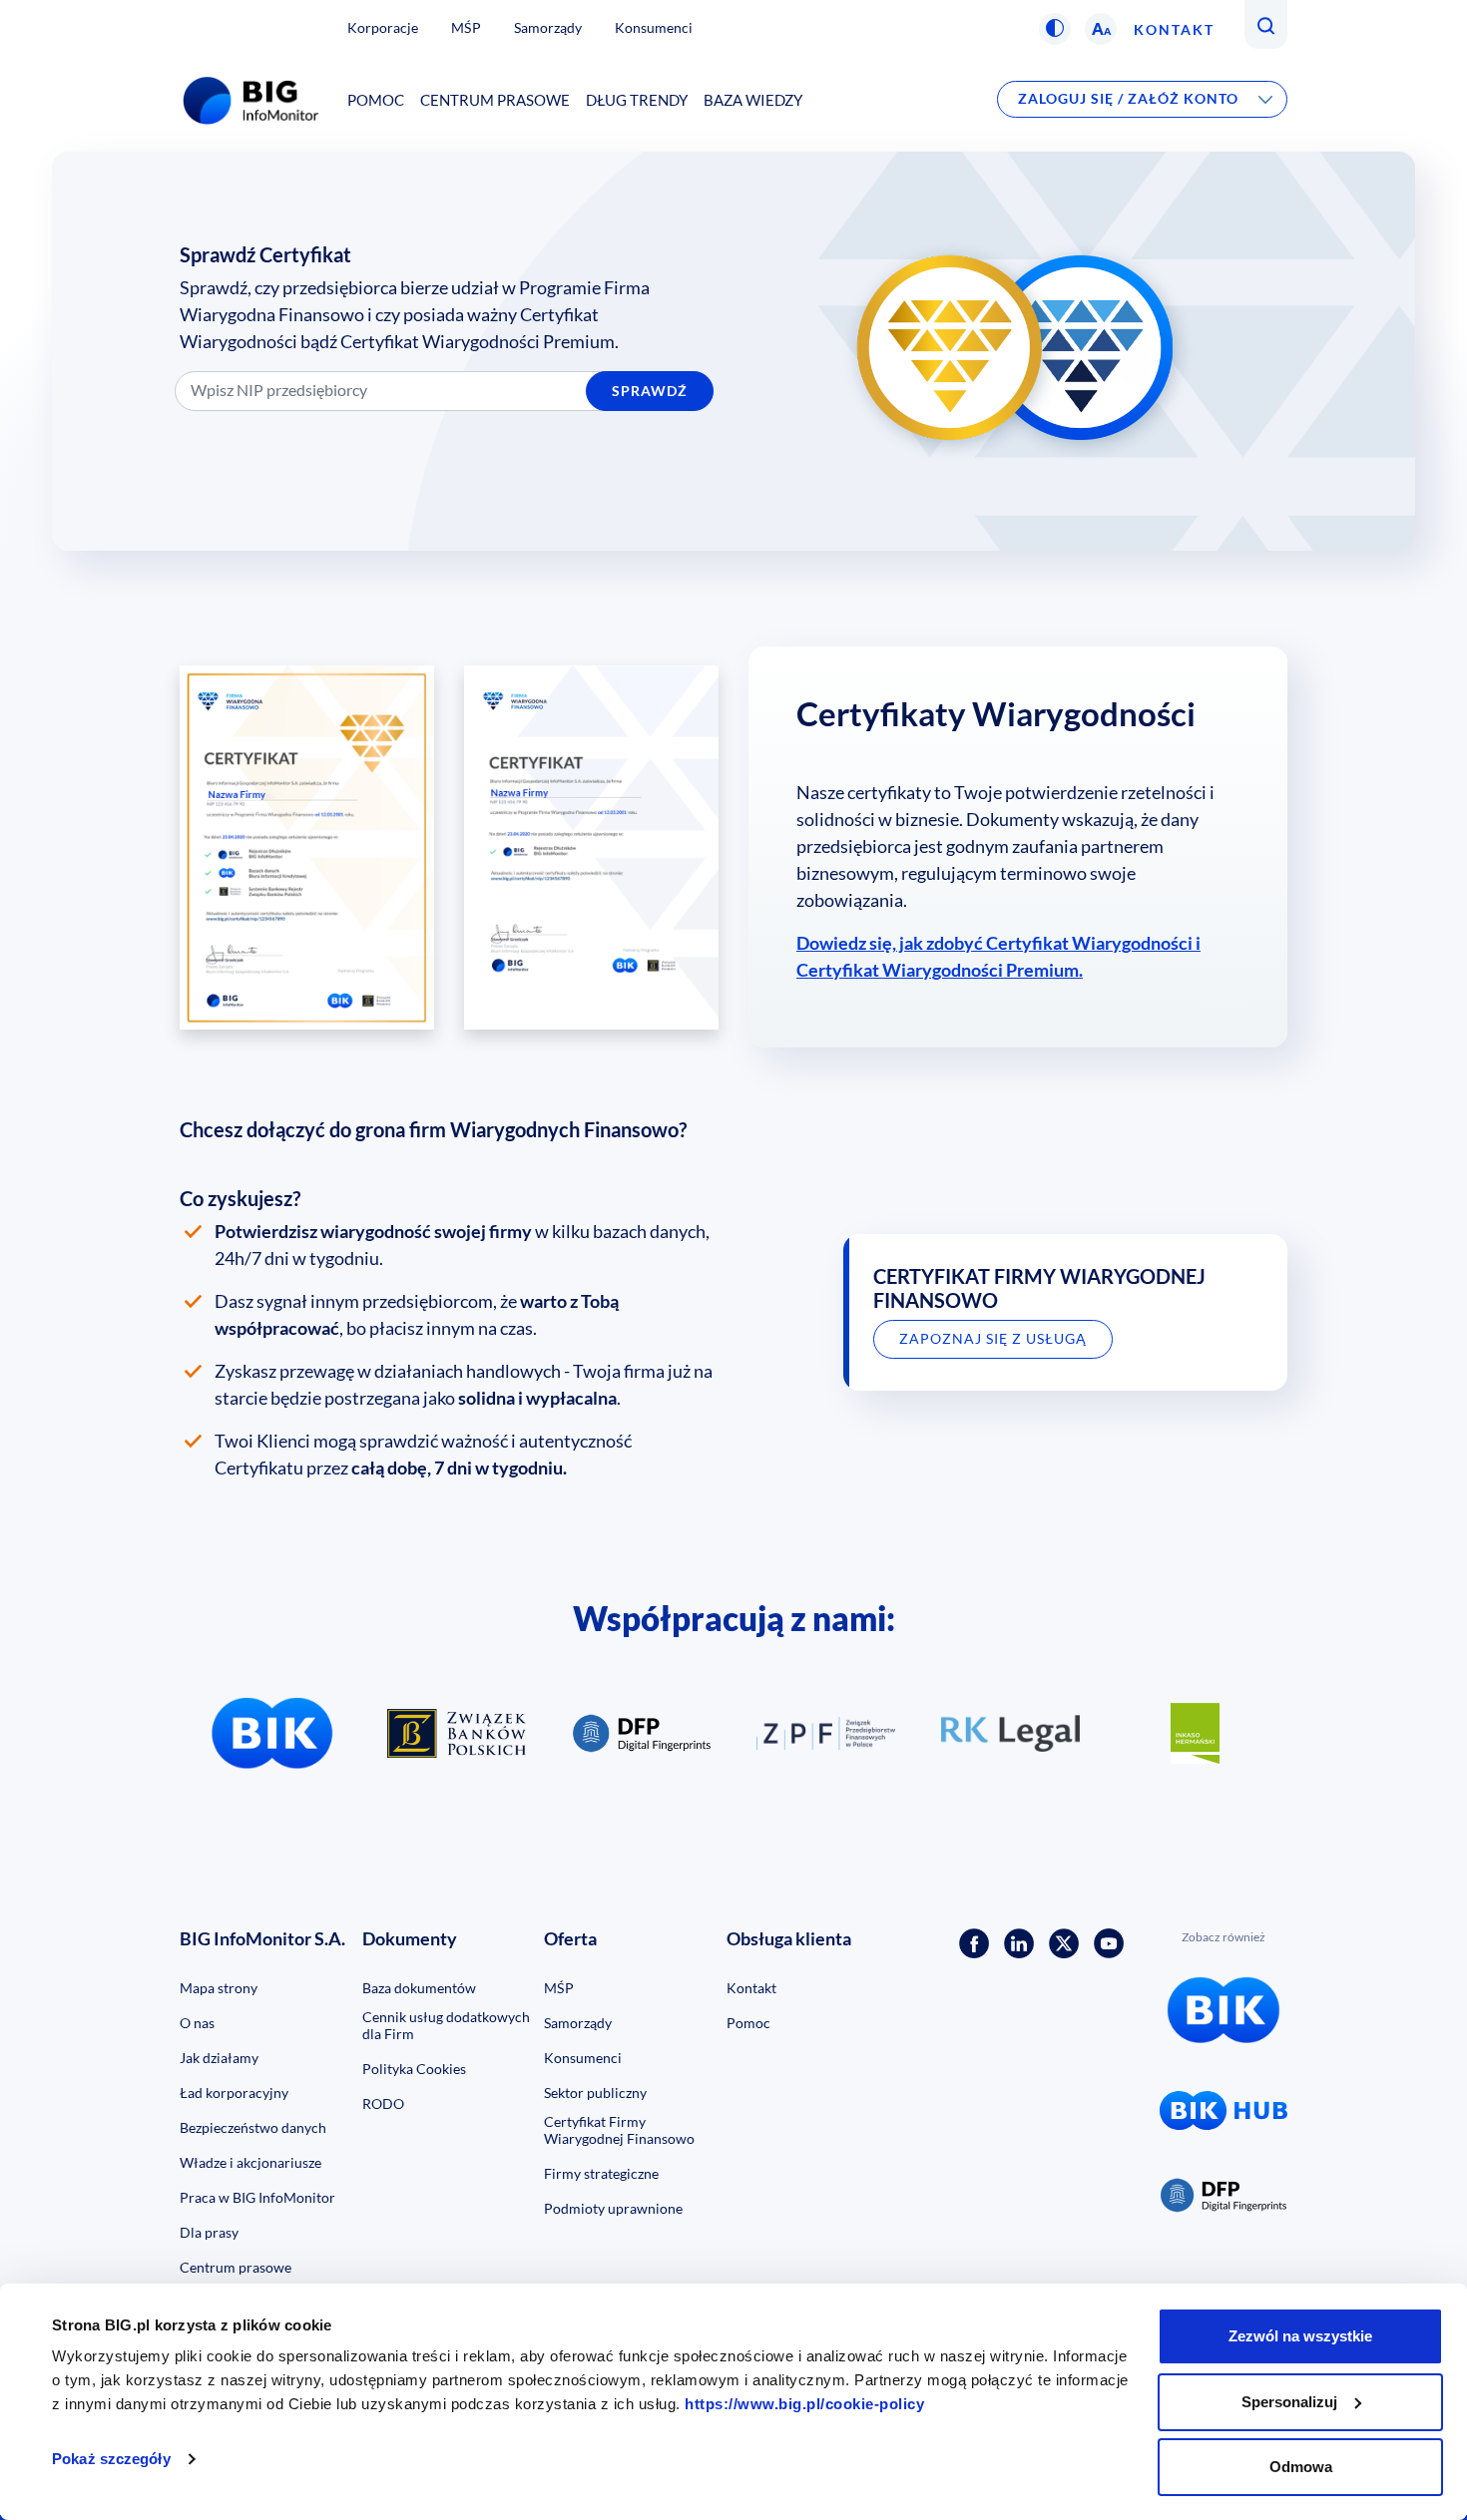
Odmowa (1301, 2467)
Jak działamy (219, 2058)
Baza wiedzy (753, 100)
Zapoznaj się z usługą (993, 1338)
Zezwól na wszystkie (1300, 2336)
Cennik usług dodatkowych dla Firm (446, 2025)
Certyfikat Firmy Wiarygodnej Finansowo (619, 2130)
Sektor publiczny (595, 2093)
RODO (383, 2103)
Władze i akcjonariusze (250, 2162)
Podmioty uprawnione (613, 2208)
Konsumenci (654, 27)
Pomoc (376, 100)
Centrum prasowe (495, 100)
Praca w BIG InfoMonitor (257, 2197)
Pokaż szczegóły (111, 2459)
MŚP (466, 27)
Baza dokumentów (419, 1988)
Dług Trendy (637, 100)
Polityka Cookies (414, 2069)
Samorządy (548, 27)
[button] (1055, 29)
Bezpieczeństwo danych (253, 2127)
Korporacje (383, 27)
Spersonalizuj (1289, 2402)
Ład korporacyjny (234, 2093)
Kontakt (1174, 29)
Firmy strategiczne (601, 2173)
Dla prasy (209, 2232)
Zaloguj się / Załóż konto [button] (1128, 98)
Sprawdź (650, 391)
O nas (197, 2023)
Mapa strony (219, 1988)
